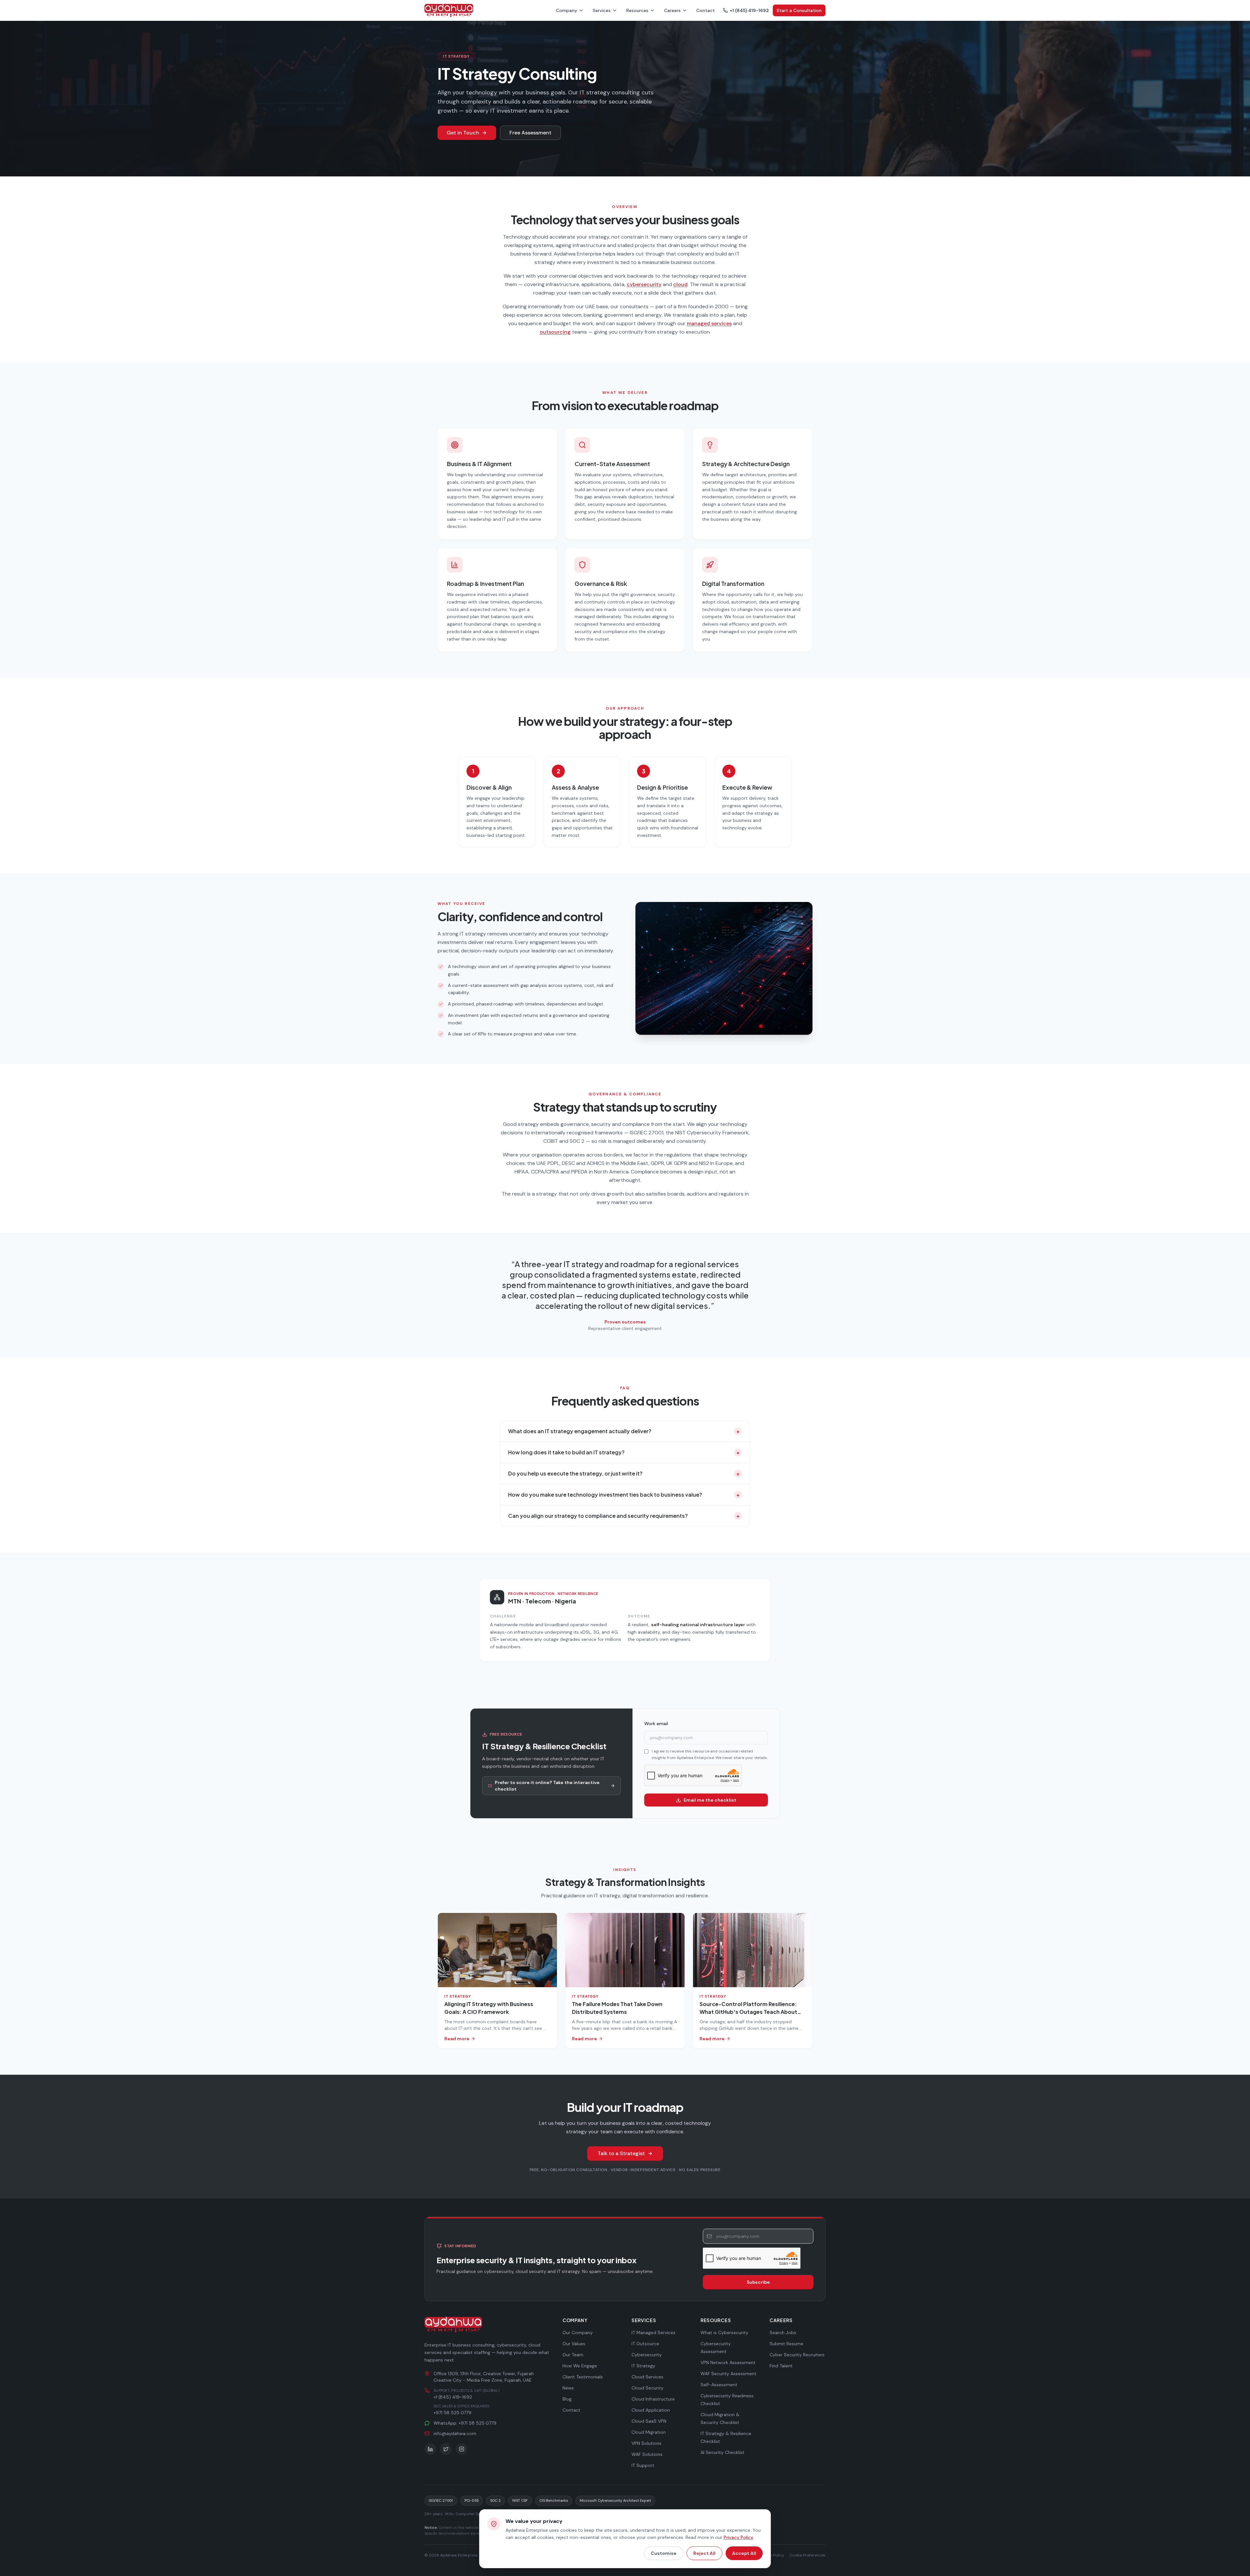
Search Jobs (783, 2333)
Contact (706, 10)
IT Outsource (645, 2344)
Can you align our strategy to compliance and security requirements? (624, 1516)
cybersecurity (644, 284)
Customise (664, 2553)
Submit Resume (786, 2344)
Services (602, 10)
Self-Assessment (719, 2385)
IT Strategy (643, 2366)
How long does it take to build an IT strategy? (624, 1452)
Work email (656, 1724)
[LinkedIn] (430, 2449)
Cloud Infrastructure (653, 2399)
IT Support (643, 2465)
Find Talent (781, 2366)
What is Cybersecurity (724, 2333)
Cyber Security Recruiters (797, 2355)
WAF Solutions (647, 2454)
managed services (709, 323)
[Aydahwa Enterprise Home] (449, 10)
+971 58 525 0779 (452, 2413)
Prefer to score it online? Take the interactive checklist (547, 1786)
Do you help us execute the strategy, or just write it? (624, 1473)
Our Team (573, 2355)
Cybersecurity (647, 2355)
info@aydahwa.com (455, 2433)
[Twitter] (446, 2449)
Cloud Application (651, 2410)
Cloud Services (647, 2377)
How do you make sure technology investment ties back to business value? (624, 1495)
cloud (680, 284)
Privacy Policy (738, 2537)
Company (567, 10)
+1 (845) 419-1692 (749, 10)
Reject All (704, 2553)
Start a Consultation (799, 10)
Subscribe (758, 2282)
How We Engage (580, 2366)
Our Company (578, 2333)
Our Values (574, 2344)
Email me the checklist (710, 1800)
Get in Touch (463, 133)
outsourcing (555, 332)
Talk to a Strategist (621, 2153)
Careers (672, 10)
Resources (637, 10)
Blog (567, 2399)
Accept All (744, 2553)
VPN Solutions (646, 2443)
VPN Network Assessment (728, 2362)
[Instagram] (462, 2449)
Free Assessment (530, 133)
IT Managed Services (653, 2333)
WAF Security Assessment (729, 2374)
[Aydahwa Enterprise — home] (454, 2325)
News (568, 2388)
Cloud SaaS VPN (649, 2421)
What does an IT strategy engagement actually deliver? (624, 1431)
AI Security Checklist (722, 2452)
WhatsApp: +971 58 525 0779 (465, 2423)
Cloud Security (647, 2388)
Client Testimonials (583, 2377)
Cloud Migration (649, 2432)
